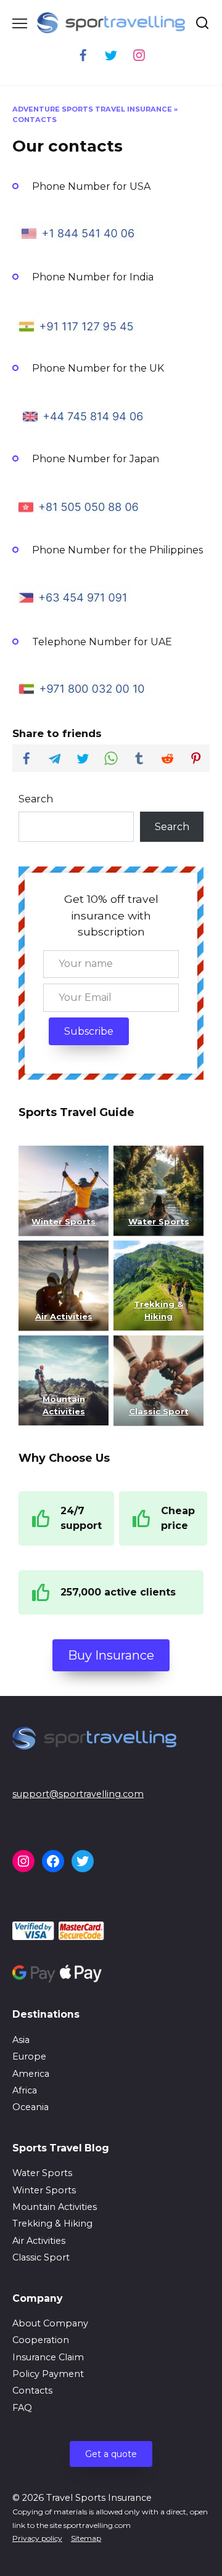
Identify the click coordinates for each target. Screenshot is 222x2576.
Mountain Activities (55, 2207)
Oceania (31, 2107)
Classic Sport (41, 2257)
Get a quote (111, 2454)
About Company (50, 2323)
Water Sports (159, 1221)
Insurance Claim (48, 2357)
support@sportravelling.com (78, 1794)
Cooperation (41, 2340)
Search (36, 799)
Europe (29, 2056)
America (31, 2074)
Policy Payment (48, 2374)
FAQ (22, 2408)
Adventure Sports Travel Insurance (92, 109)
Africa (25, 2090)
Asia (21, 2040)
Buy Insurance (111, 1655)
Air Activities (39, 2241)
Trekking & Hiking (52, 2223)
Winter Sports (64, 1221)
